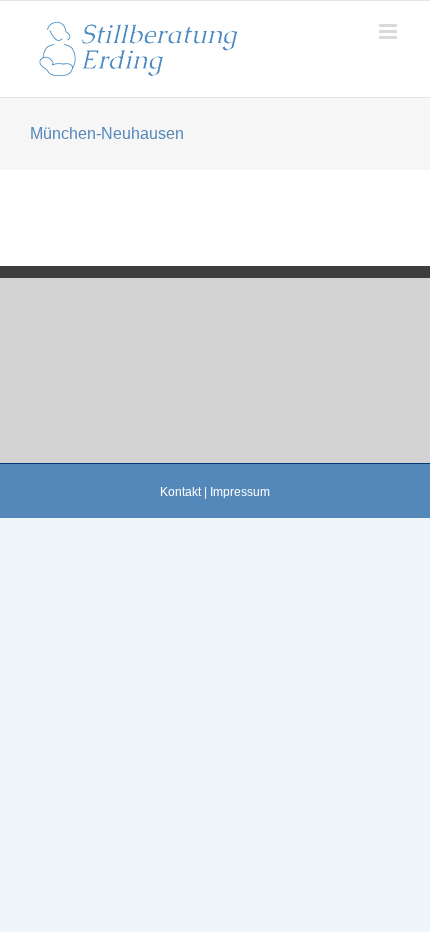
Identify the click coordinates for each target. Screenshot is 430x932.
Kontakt (180, 492)
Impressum (240, 492)
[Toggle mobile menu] (389, 31)
